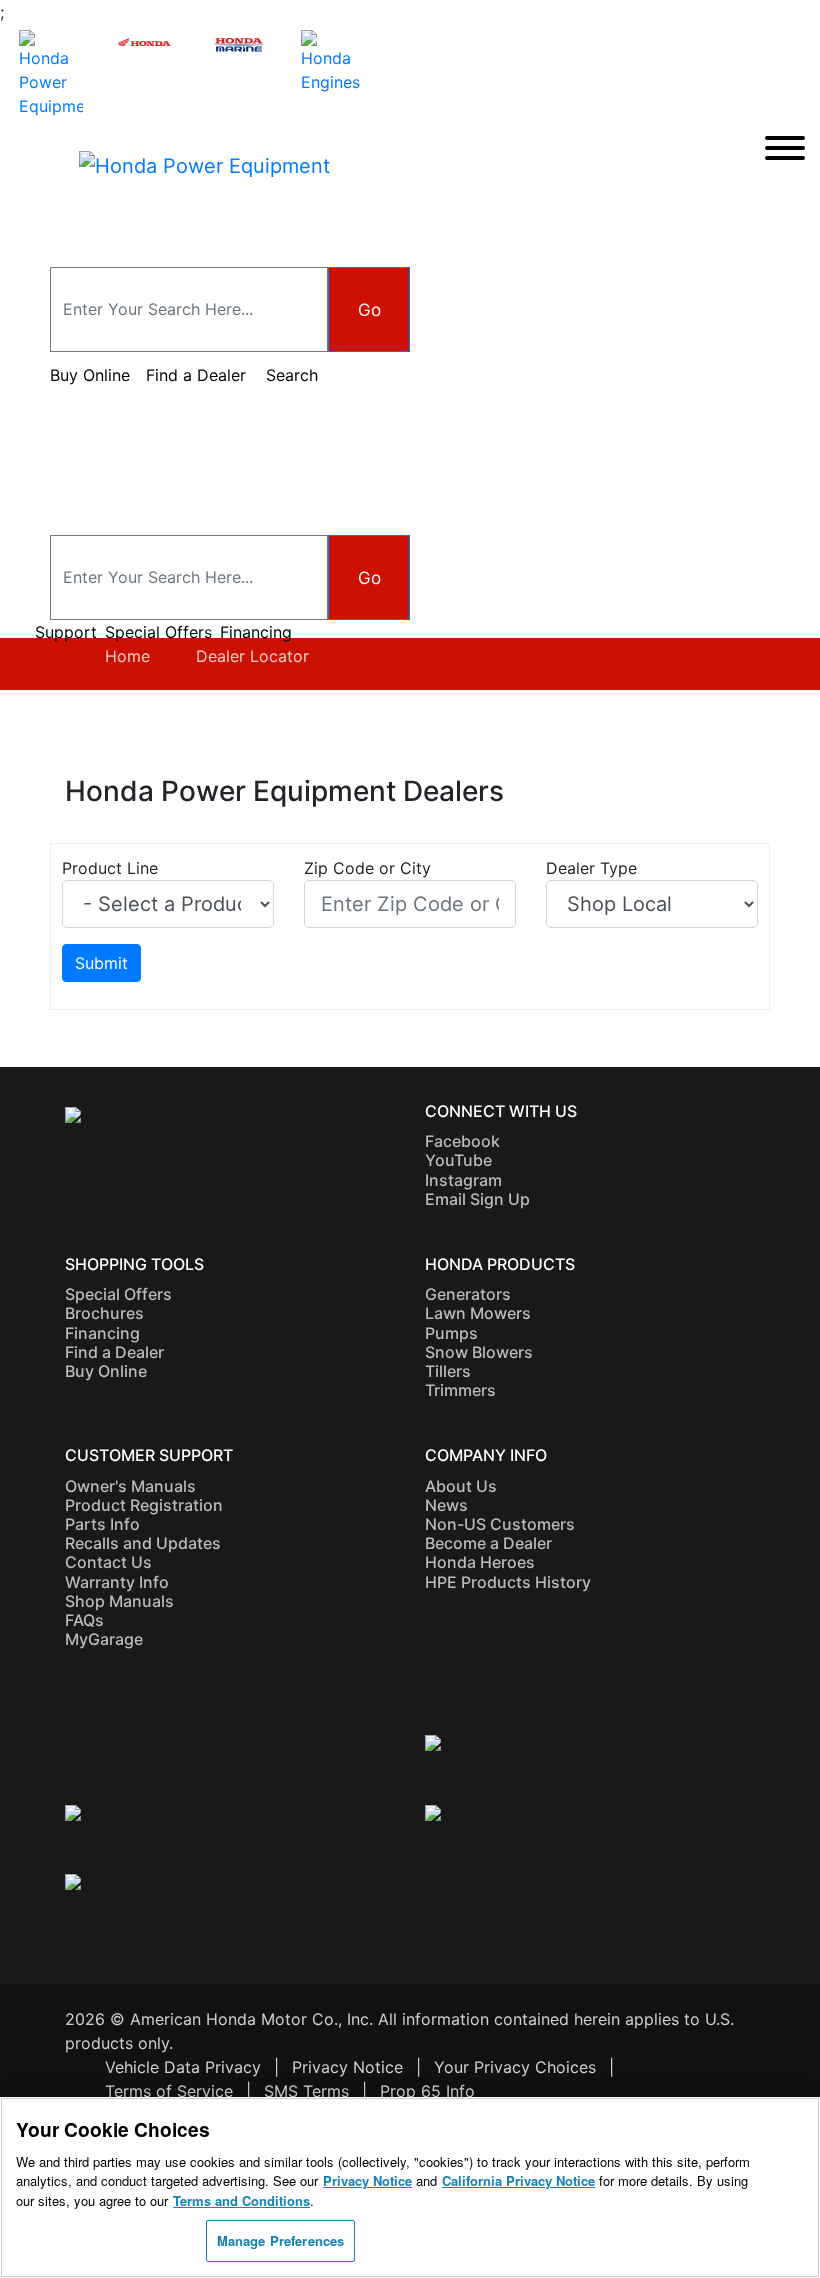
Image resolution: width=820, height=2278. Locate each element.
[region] (410, 2187)
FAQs (84, 1620)
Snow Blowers (479, 1352)
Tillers (448, 1371)
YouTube (458, 1160)
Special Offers (158, 632)
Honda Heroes (480, 1562)
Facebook (462, 1141)
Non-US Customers (500, 1524)
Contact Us (108, 1562)
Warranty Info (117, 1582)
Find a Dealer (114, 1352)
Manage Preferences (280, 2240)
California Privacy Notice (518, 2180)
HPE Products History (508, 1582)
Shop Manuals (119, 1601)
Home (127, 656)
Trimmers (460, 1390)
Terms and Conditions (241, 2200)
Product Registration (144, 1505)
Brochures (104, 1313)
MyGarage (104, 1639)
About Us (461, 1486)
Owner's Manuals (130, 1486)
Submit (101, 963)
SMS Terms (306, 2091)
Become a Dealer (488, 1543)
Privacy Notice (347, 2067)
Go (369, 309)
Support (66, 632)
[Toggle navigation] (785, 149)
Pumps (451, 1333)
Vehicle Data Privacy (183, 2067)
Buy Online (106, 1371)
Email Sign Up (477, 1199)
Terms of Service (169, 2091)
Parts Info (102, 1524)
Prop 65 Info (427, 2091)
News (446, 1505)
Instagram (463, 1180)
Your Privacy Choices (515, 2067)
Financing (256, 632)
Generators (468, 1294)
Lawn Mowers (478, 1313)
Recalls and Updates (143, 1543)
